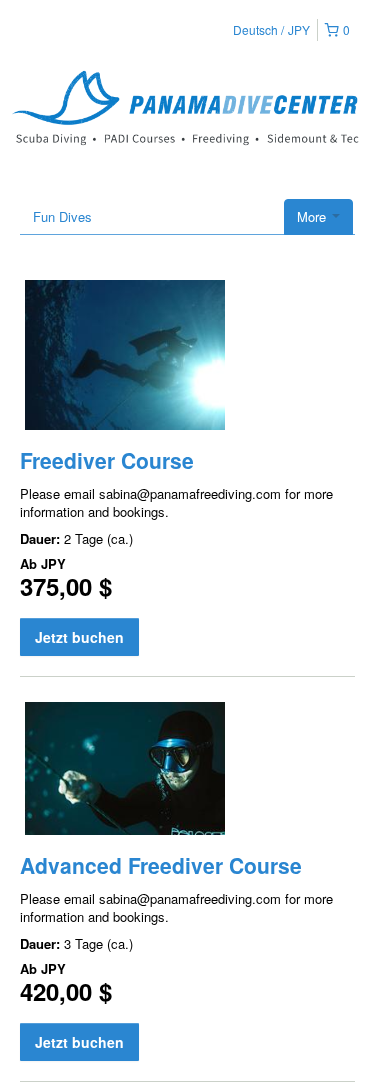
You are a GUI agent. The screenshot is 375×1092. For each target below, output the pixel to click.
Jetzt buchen (79, 637)
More (313, 216)
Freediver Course (107, 460)
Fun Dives (62, 216)
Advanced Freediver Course (161, 865)
